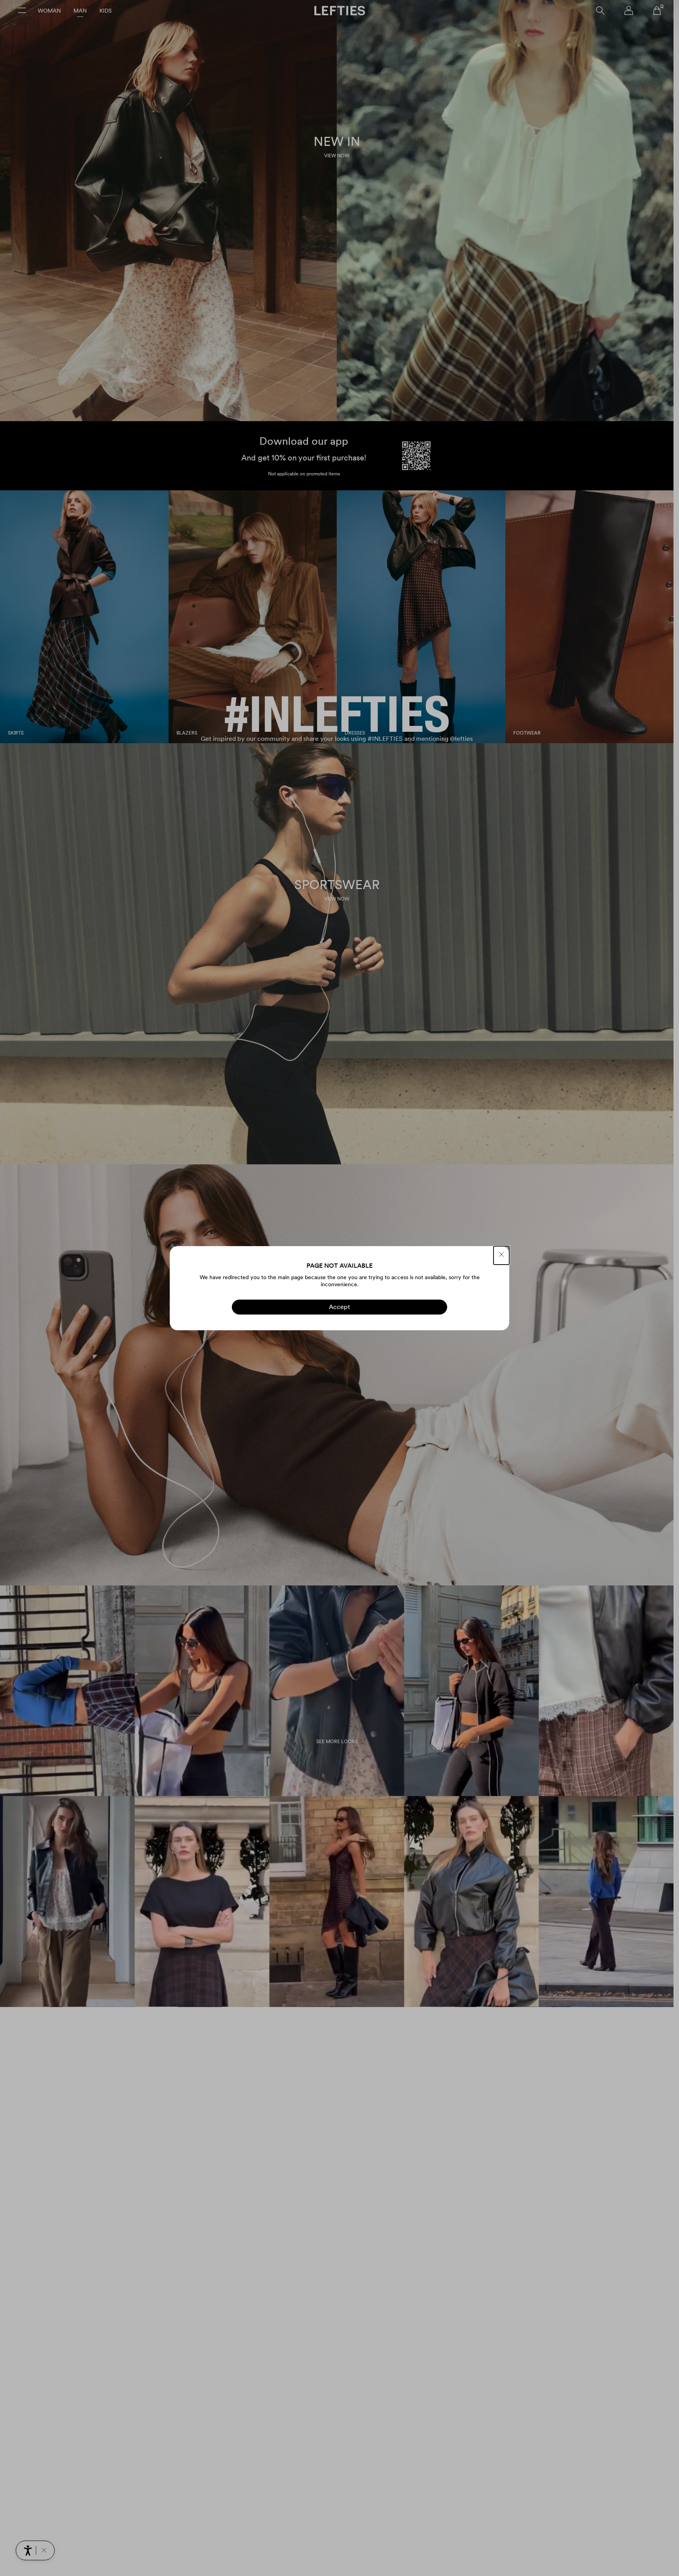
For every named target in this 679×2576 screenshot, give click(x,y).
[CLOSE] (501, 1255)
